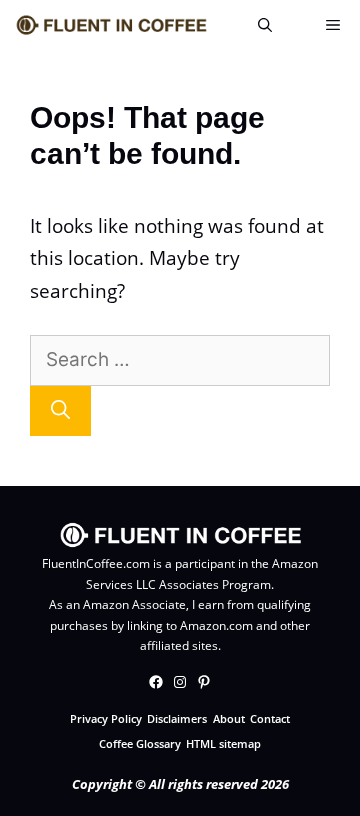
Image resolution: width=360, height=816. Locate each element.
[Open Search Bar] (265, 25)
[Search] (60, 411)
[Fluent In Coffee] (111, 25)
